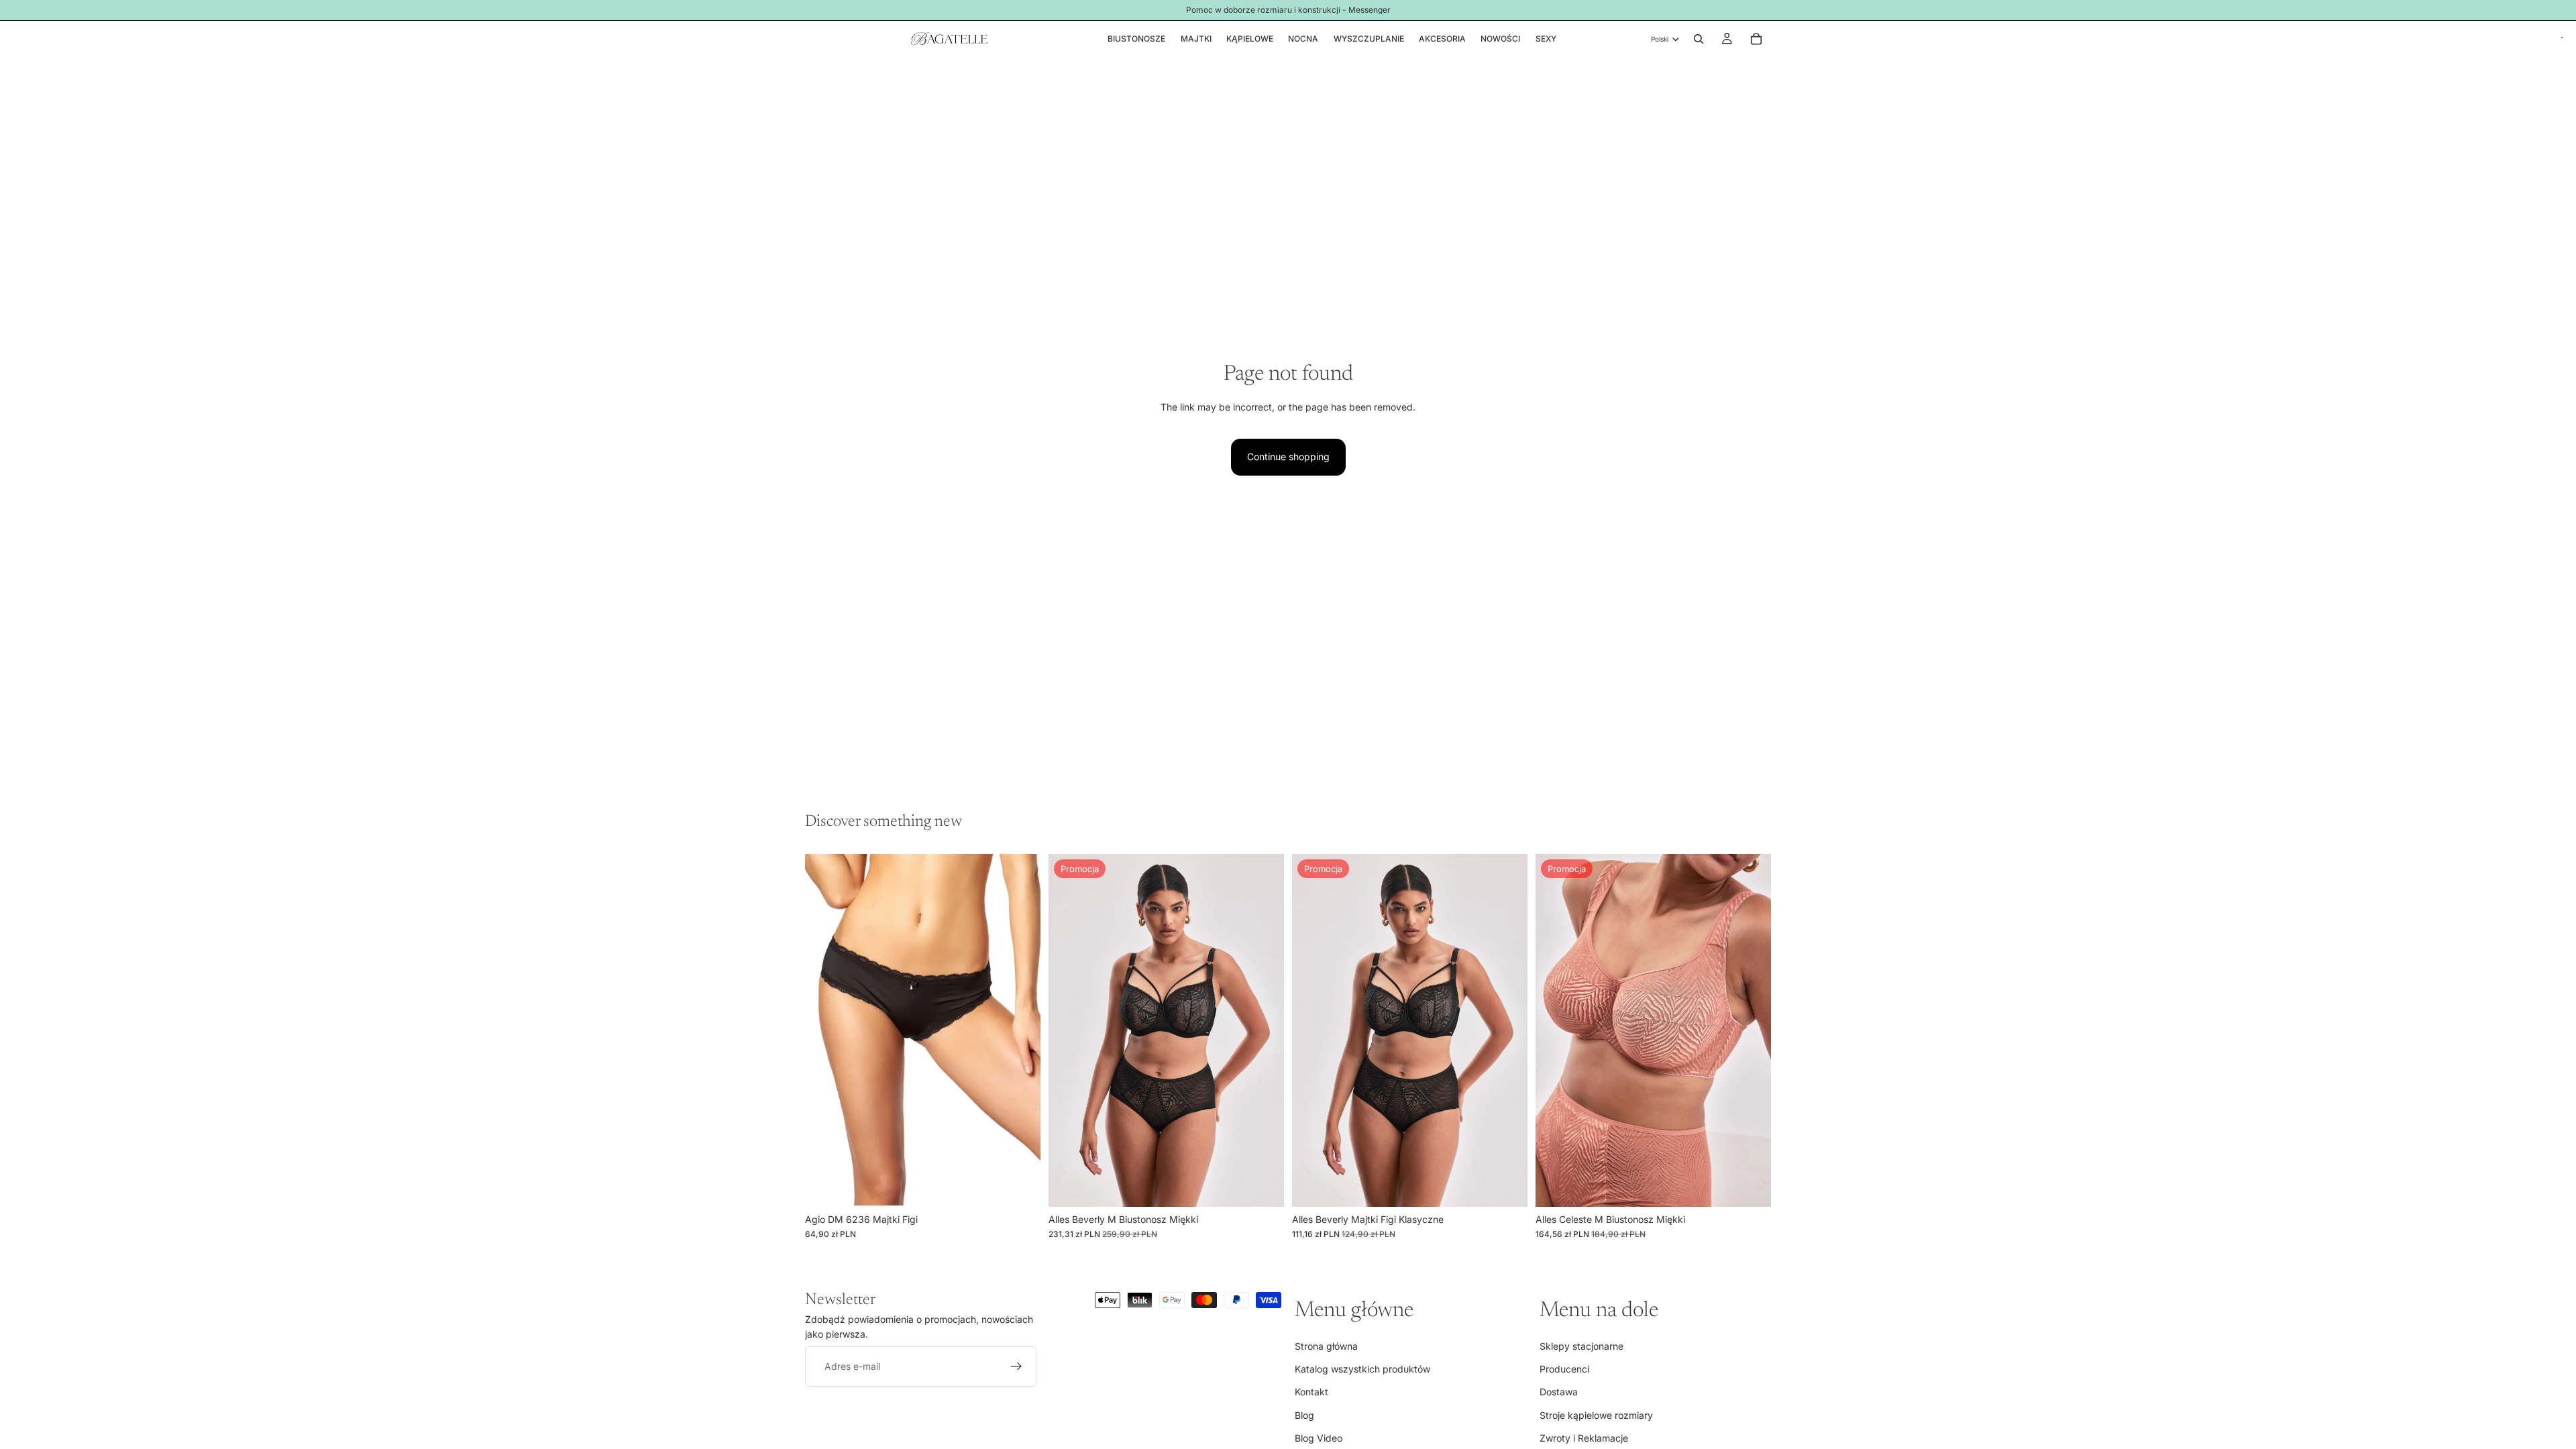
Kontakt (1311, 1392)
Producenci (1564, 1369)
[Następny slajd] (1264, 1030)
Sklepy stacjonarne (1581, 1345)
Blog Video (1319, 1438)
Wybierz (1031, 1186)
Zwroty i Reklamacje (1584, 1438)
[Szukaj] (1699, 39)
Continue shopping (1288, 457)
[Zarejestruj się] (1016, 1366)
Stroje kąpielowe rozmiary (1596, 1415)
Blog (1304, 1415)
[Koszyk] (1756, 39)
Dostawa (1559, 1392)
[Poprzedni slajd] (1069, 1030)
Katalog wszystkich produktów (1362, 1369)
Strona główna (1326, 1345)
